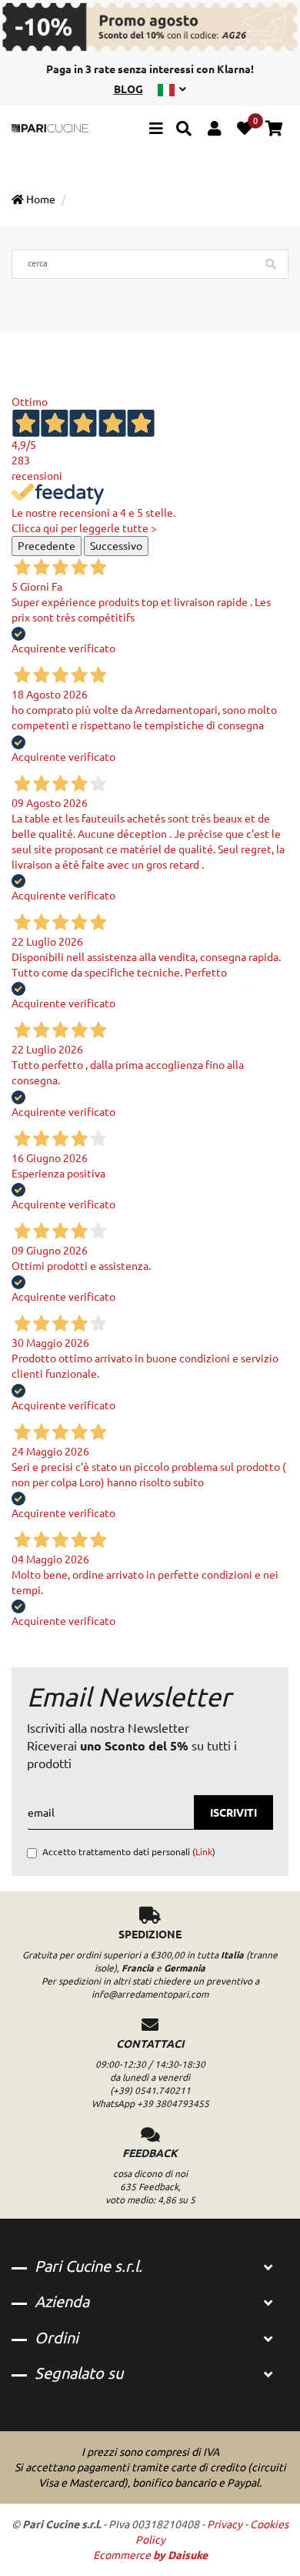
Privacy (225, 2524)
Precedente (47, 546)
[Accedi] (214, 131)
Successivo (116, 546)
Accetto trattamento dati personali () (129, 1852)
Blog (128, 89)
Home (40, 199)
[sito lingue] (172, 89)
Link (204, 1852)
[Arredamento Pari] (50, 128)
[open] (268, 2268)
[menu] (156, 131)
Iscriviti (233, 1813)
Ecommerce (150, 2555)
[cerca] (184, 131)
